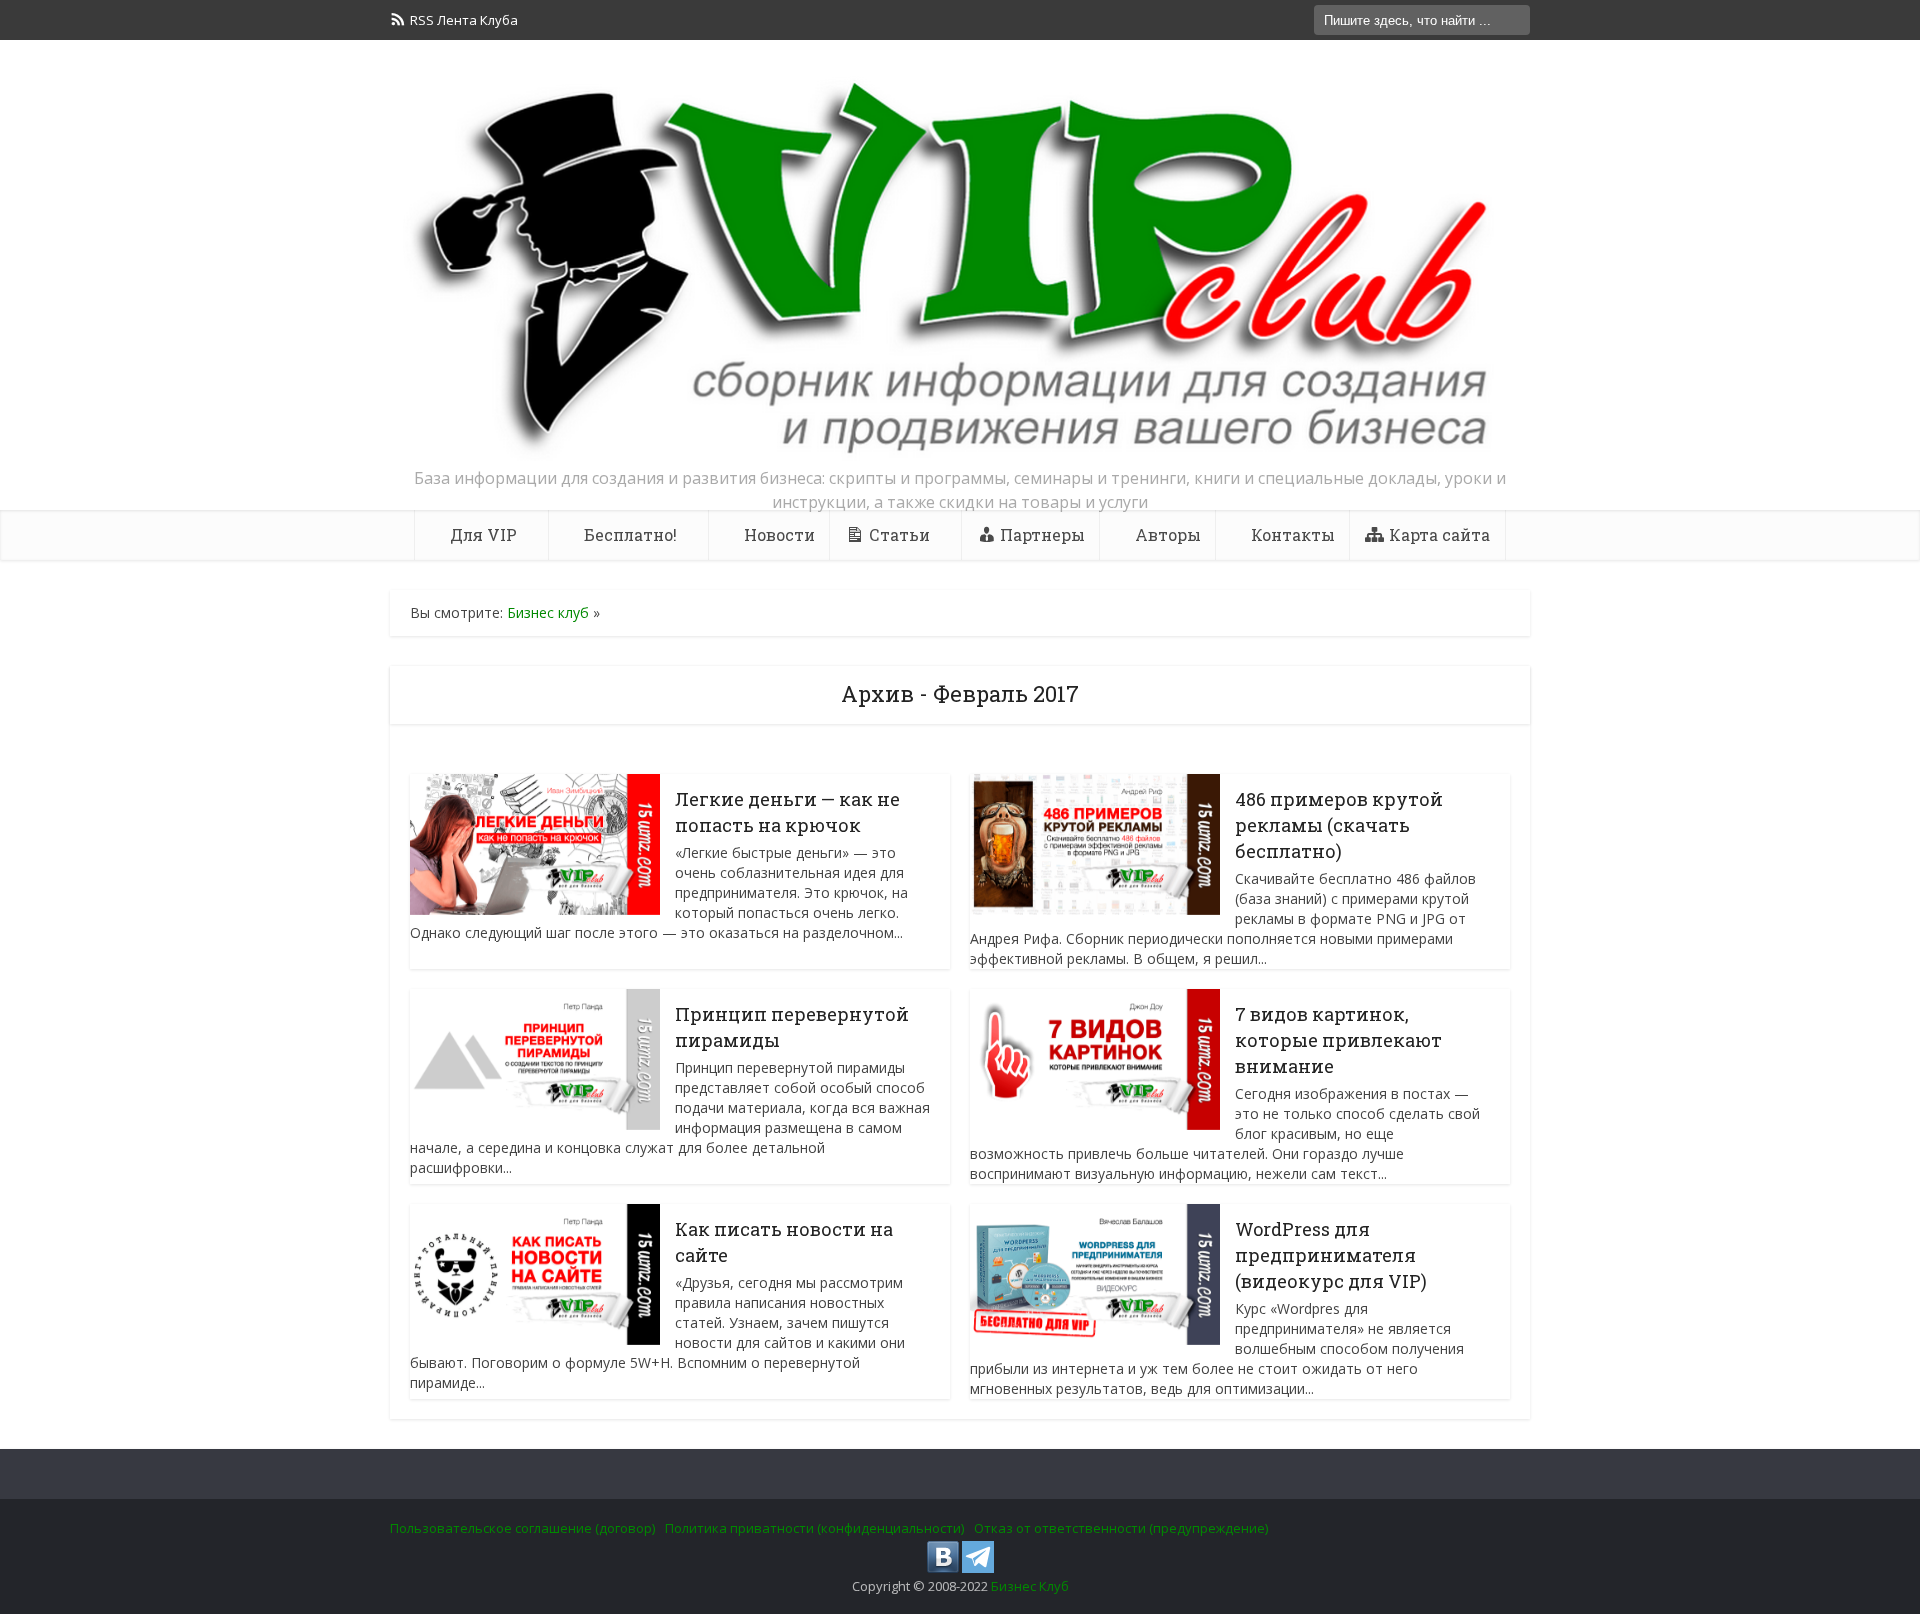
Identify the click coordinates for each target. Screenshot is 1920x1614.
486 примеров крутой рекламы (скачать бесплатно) (1339, 825)
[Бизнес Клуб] (960, 268)
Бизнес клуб (548, 612)
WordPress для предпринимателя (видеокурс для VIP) (1331, 1255)
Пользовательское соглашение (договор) (522, 1528)
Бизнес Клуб (1030, 1586)
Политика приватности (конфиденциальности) (814, 1528)
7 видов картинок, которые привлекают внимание (1338, 1040)
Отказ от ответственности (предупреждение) (1121, 1528)
